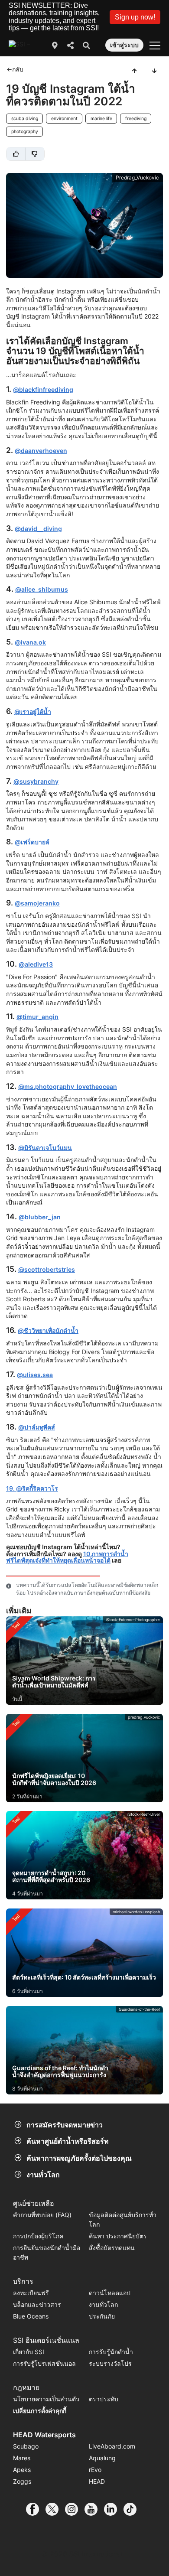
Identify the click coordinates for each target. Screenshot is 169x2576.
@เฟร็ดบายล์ (32, 842)
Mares (22, 2458)
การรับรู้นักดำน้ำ (111, 2352)
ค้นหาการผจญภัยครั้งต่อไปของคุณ (79, 2158)
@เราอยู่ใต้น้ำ (33, 712)
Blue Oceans (31, 2316)
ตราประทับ (104, 2399)
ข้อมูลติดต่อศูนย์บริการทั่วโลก (123, 2219)
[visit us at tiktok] (133, 2509)
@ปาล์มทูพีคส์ (37, 1427)
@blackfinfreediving (43, 389)
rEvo (95, 2470)
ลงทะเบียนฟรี (31, 2293)
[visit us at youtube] (94, 2509)
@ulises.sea (35, 1375)
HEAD (97, 2481)
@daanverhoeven (41, 451)
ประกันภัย (102, 2316)
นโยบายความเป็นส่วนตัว (46, 2399)
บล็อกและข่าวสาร (37, 2304)
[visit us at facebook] (36, 2509)
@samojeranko (37, 903)
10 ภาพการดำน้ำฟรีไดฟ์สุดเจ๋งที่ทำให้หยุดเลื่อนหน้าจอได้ (67, 1557)
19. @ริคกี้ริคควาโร (32, 1488)
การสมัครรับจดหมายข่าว (65, 2125)
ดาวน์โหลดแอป (110, 2293)
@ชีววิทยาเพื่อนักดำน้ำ (48, 1330)
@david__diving (38, 529)
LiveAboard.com (112, 2446)
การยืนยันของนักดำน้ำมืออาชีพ (47, 2252)
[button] (135, 17)
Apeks (22, 2470)
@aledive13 (36, 964)
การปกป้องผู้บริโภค (38, 2236)
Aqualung (102, 2458)
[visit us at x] (55, 2509)
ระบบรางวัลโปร (110, 2363)
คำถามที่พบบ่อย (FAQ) (42, 2215)
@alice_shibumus (42, 589)
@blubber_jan (40, 1217)
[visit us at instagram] (75, 2509)
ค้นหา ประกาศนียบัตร (118, 2236)
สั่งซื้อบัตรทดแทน (112, 2248)
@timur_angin (37, 1017)
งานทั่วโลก (43, 2175)
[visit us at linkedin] (114, 2509)
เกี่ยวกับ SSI (29, 2352)
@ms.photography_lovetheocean (68, 1086)
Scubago (26, 2446)
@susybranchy (36, 781)
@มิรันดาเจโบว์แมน (45, 1148)
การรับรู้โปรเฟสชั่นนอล (44, 2363)
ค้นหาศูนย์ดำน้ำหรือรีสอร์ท (68, 2141)
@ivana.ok (30, 642)
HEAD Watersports (44, 2435)
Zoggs (22, 2481)
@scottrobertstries (47, 1269)
